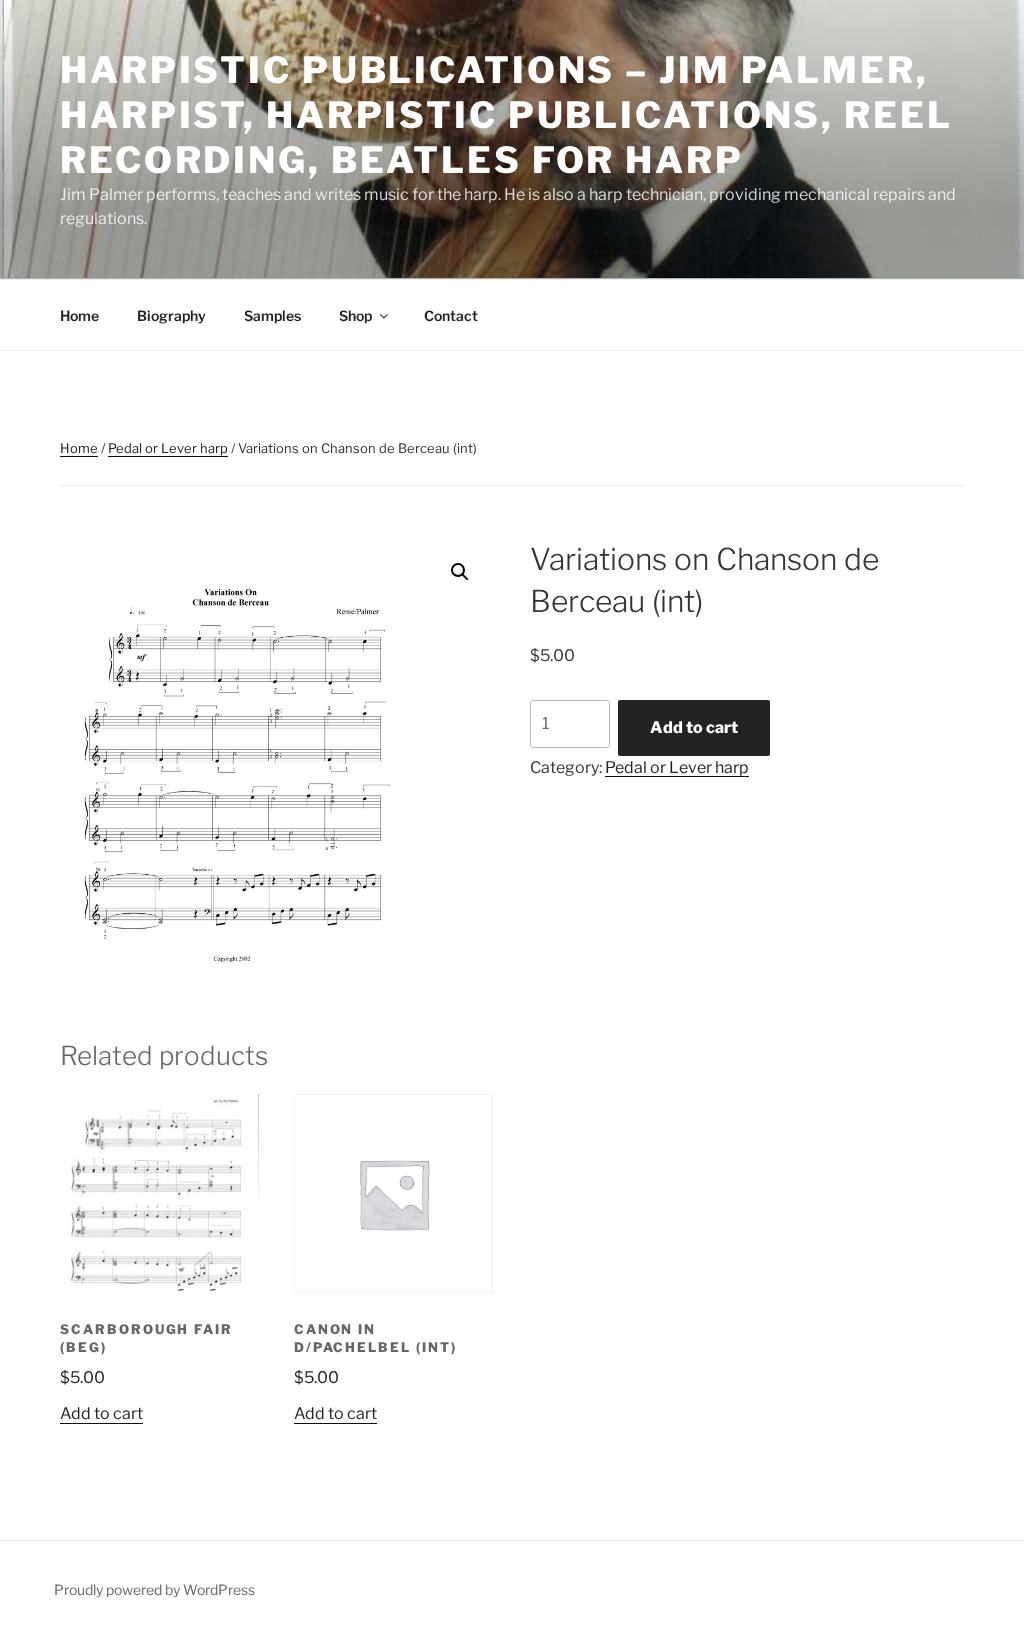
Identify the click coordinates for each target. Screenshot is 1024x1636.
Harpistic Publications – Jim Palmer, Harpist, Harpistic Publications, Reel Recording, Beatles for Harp (506, 115)
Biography (171, 315)
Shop (355, 315)
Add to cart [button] (101, 1413)
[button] (460, 572)
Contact (451, 315)
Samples (272, 315)
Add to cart (694, 727)
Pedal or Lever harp (168, 448)
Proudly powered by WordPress (154, 1589)
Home (79, 315)
